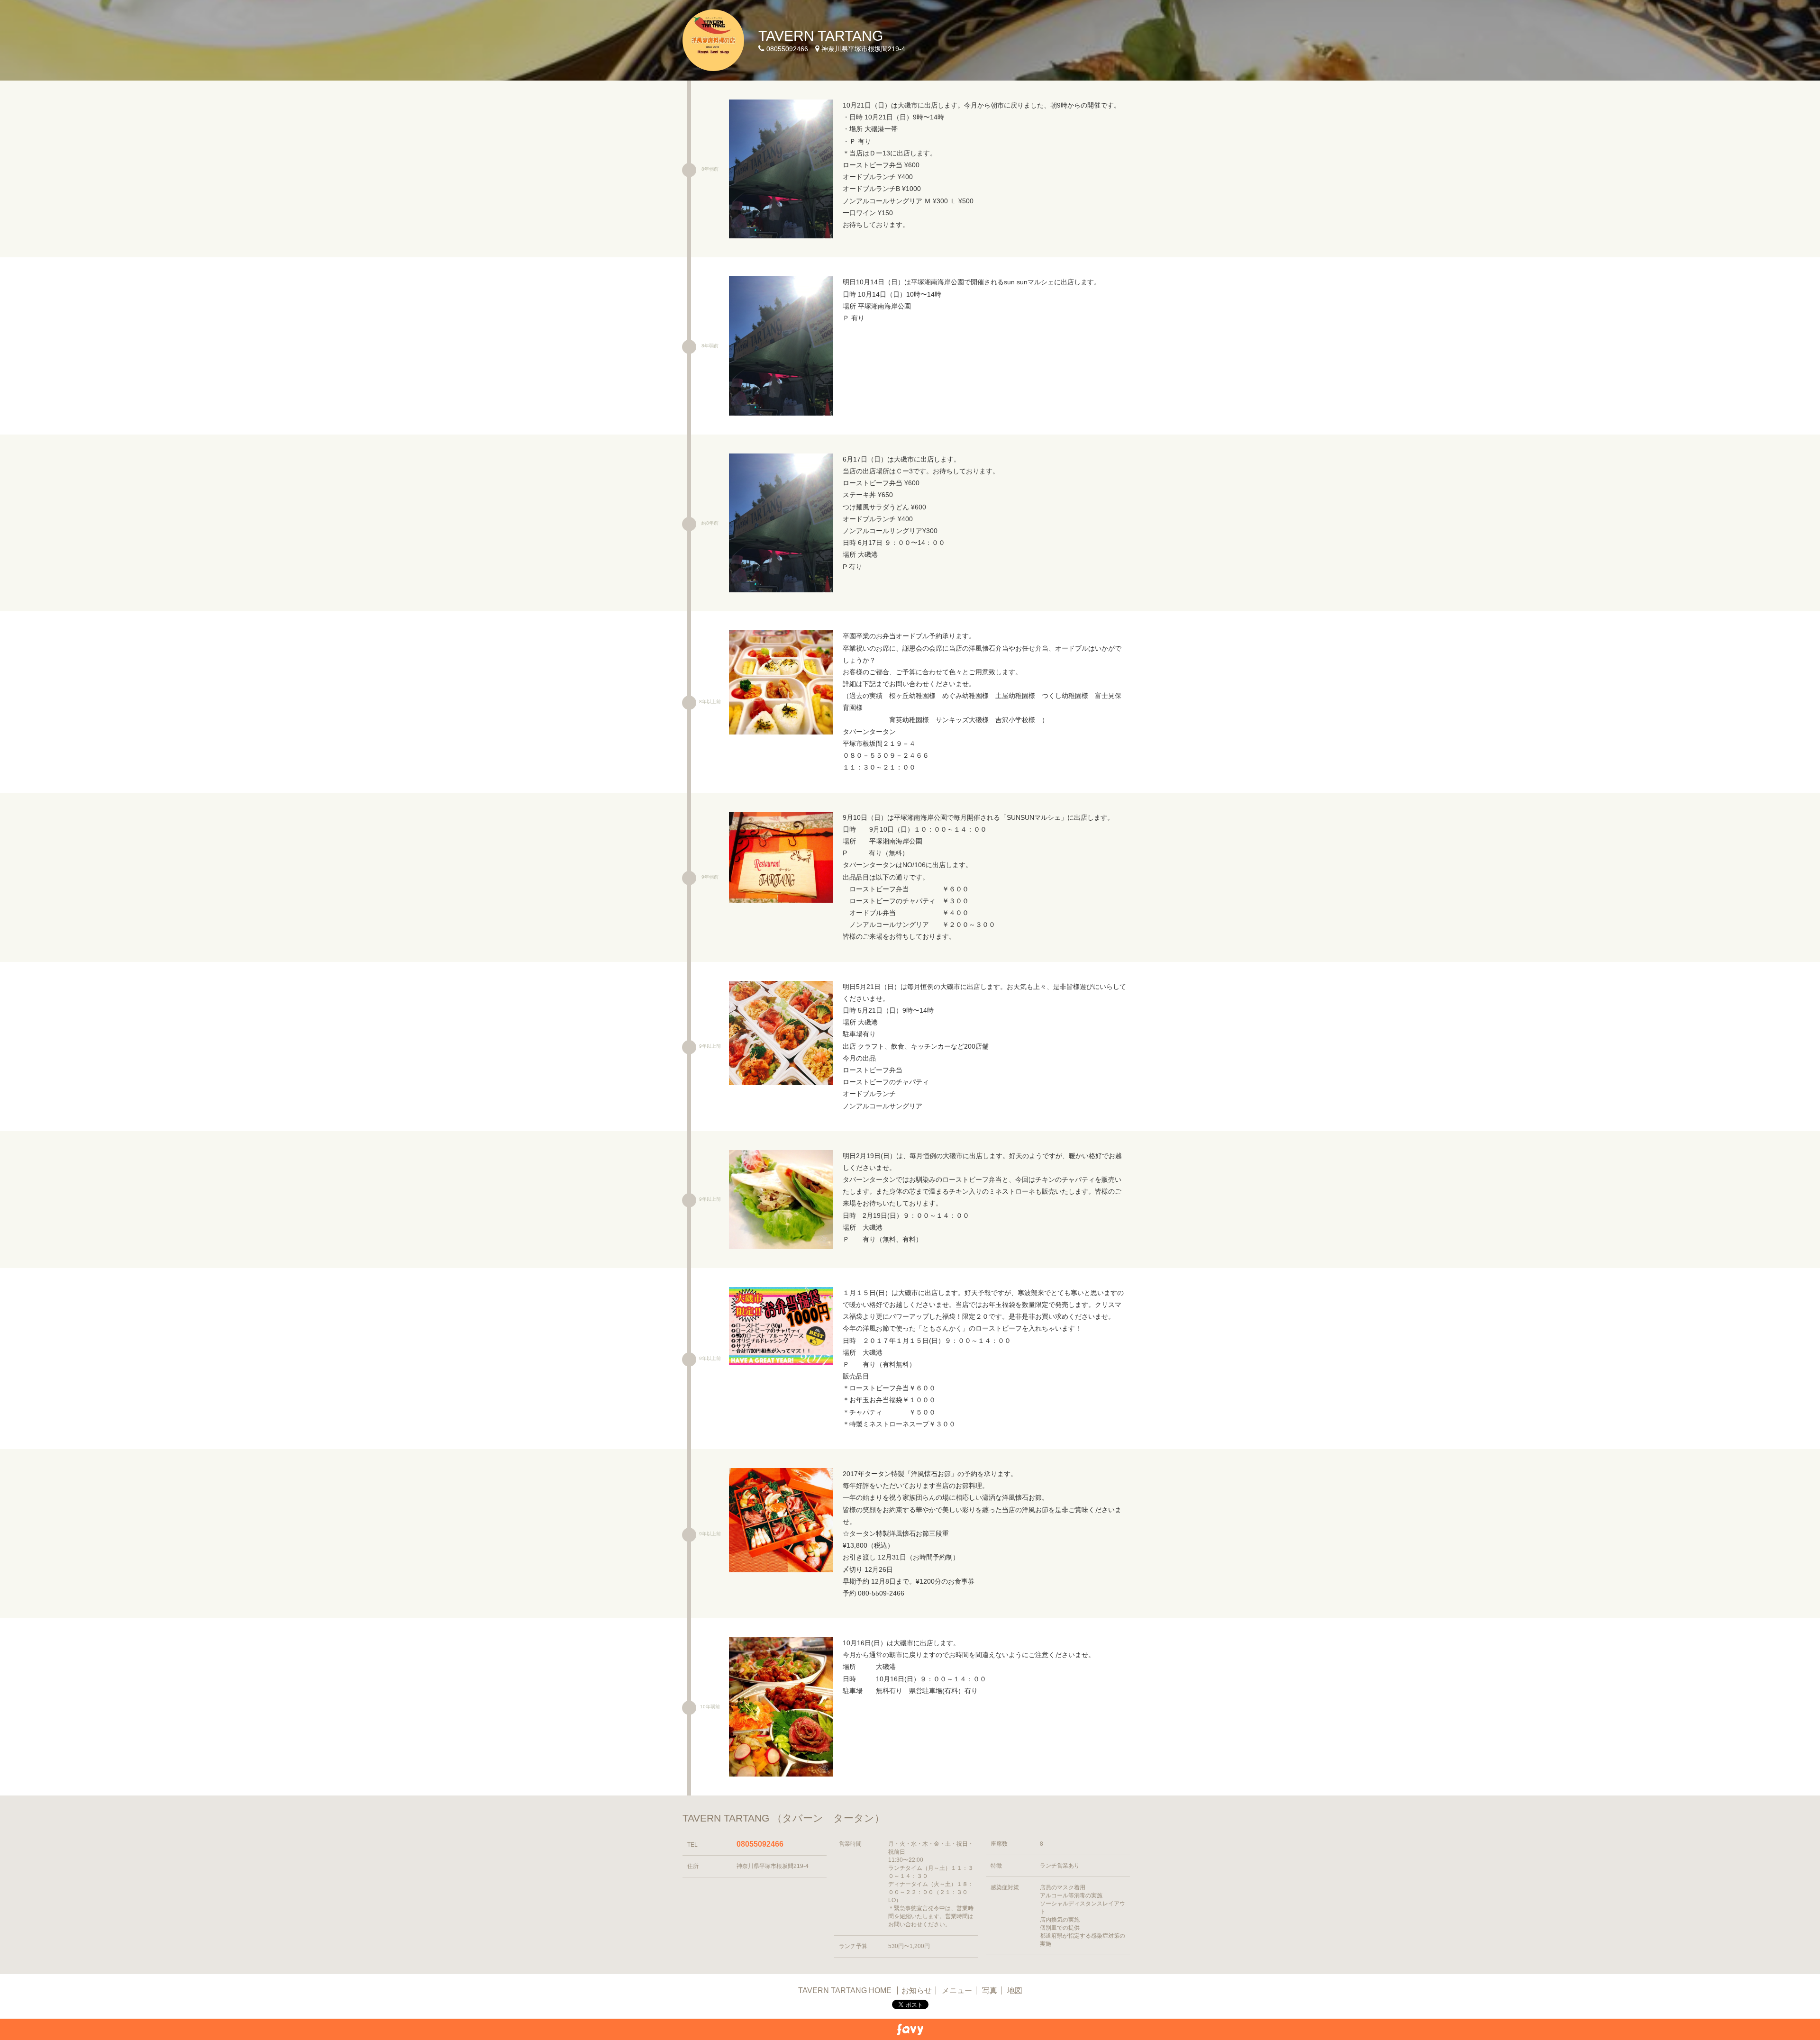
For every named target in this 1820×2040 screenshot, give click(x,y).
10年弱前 (710, 1707)
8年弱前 (710, 169)
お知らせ (917, 1990)
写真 (990, 1990)
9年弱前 (710, 877)
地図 (1015, 1990)
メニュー (957, 1990)
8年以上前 (710, 702)
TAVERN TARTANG (821, 36)
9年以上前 (710, 1046)
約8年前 (710, 523)
